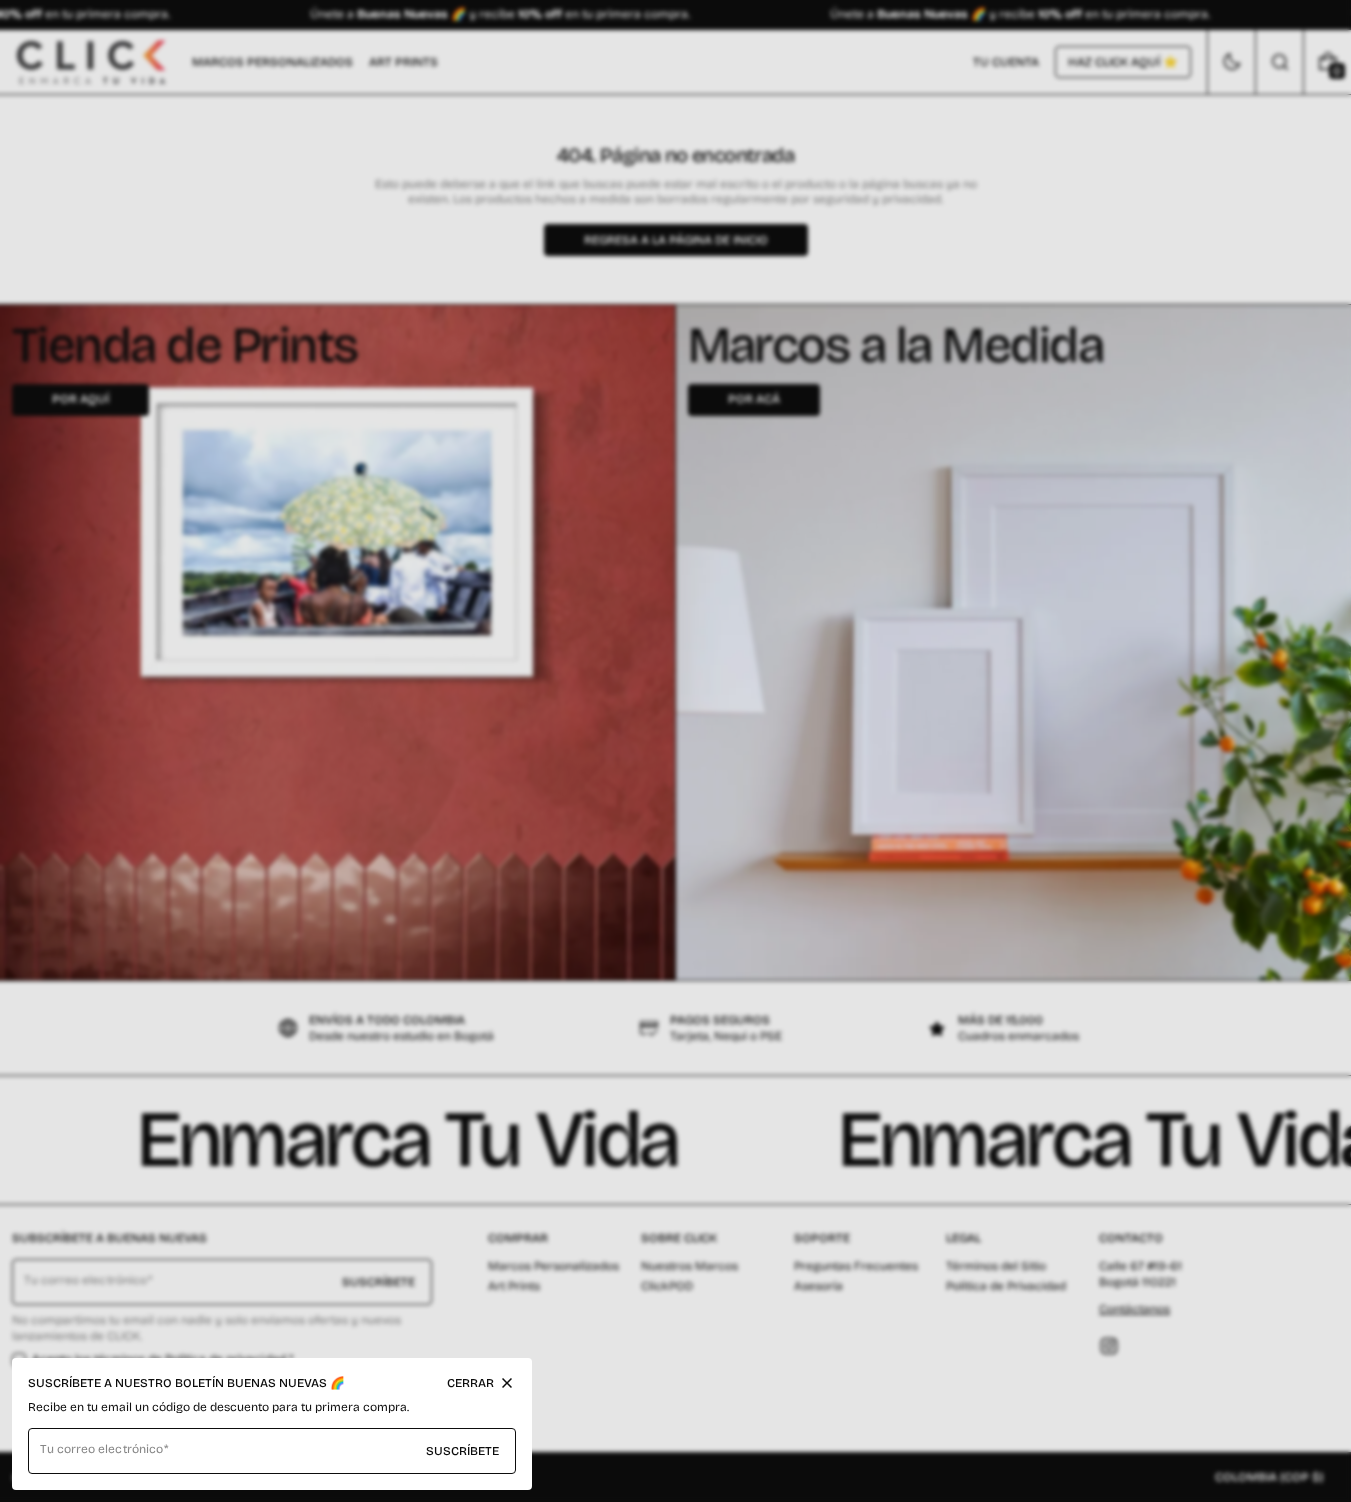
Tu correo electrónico (101, 1449)
